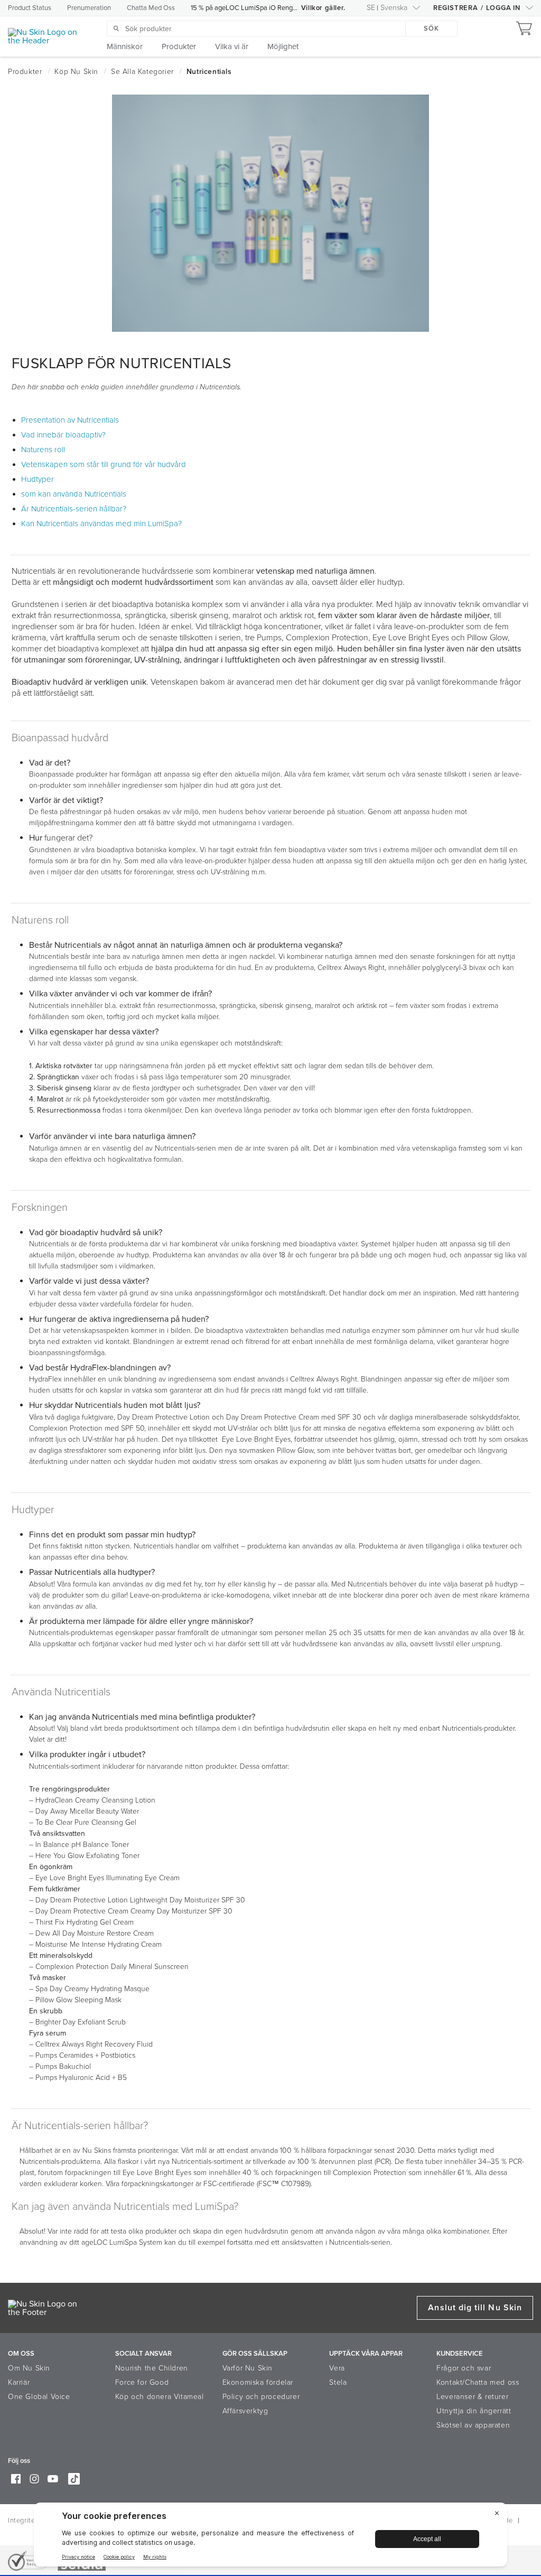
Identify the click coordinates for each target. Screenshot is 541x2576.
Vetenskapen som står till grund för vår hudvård (104, 464)
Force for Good (142, 2382)
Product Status (30, 8)
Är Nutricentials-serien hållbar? (74, 509)
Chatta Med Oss (151, 8)
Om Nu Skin (29, 2368)
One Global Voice (39, 2397)
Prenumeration (89, 8)
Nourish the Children (152, 2368)
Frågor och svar (464, 2368)
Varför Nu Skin (248, 2368)
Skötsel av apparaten (473, 2425)
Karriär (19, 2382)
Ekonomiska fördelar (258, 2382)
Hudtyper (38, 479)
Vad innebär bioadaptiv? (63, 435)
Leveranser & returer (472, 2397)
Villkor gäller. (323, 8)
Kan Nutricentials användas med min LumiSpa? (101, 524)
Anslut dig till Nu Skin (475, 2308)
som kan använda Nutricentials (74, 494)
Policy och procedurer (261, 2397)
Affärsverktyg (245, 2411)
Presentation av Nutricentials (70, 420)
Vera (337, 2368)
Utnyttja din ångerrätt (474, 2411)
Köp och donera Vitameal (160, 2397)
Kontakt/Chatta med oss (478, 2382)
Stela (338, 2382)
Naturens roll (43, 450)
